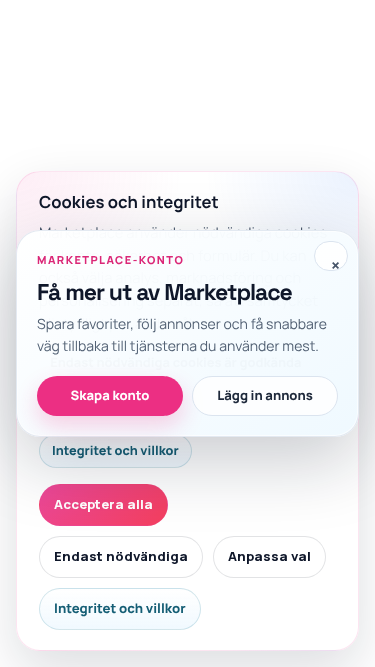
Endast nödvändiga (121, 556)
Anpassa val (269, 556)
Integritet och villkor (115, 450)
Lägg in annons (265, 395)
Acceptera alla (103, 504)
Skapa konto (110, 395)
